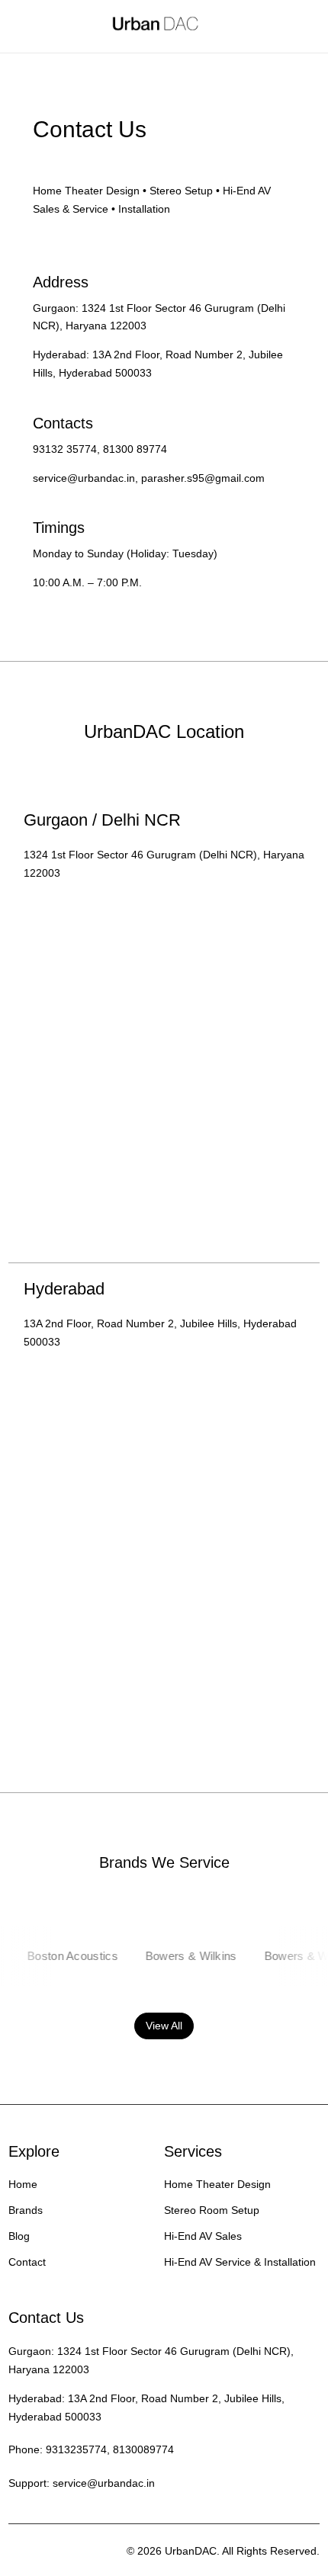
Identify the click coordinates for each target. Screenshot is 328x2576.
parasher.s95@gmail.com (203, 478)
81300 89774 (135, 449)
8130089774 (143, 2449)
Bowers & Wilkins (180, 1956)
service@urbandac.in (104, 2483)
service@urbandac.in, (85, 478)
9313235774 (76, 2449)
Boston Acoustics (61, 1956)
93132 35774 (65, 449)
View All (164, 2026)
